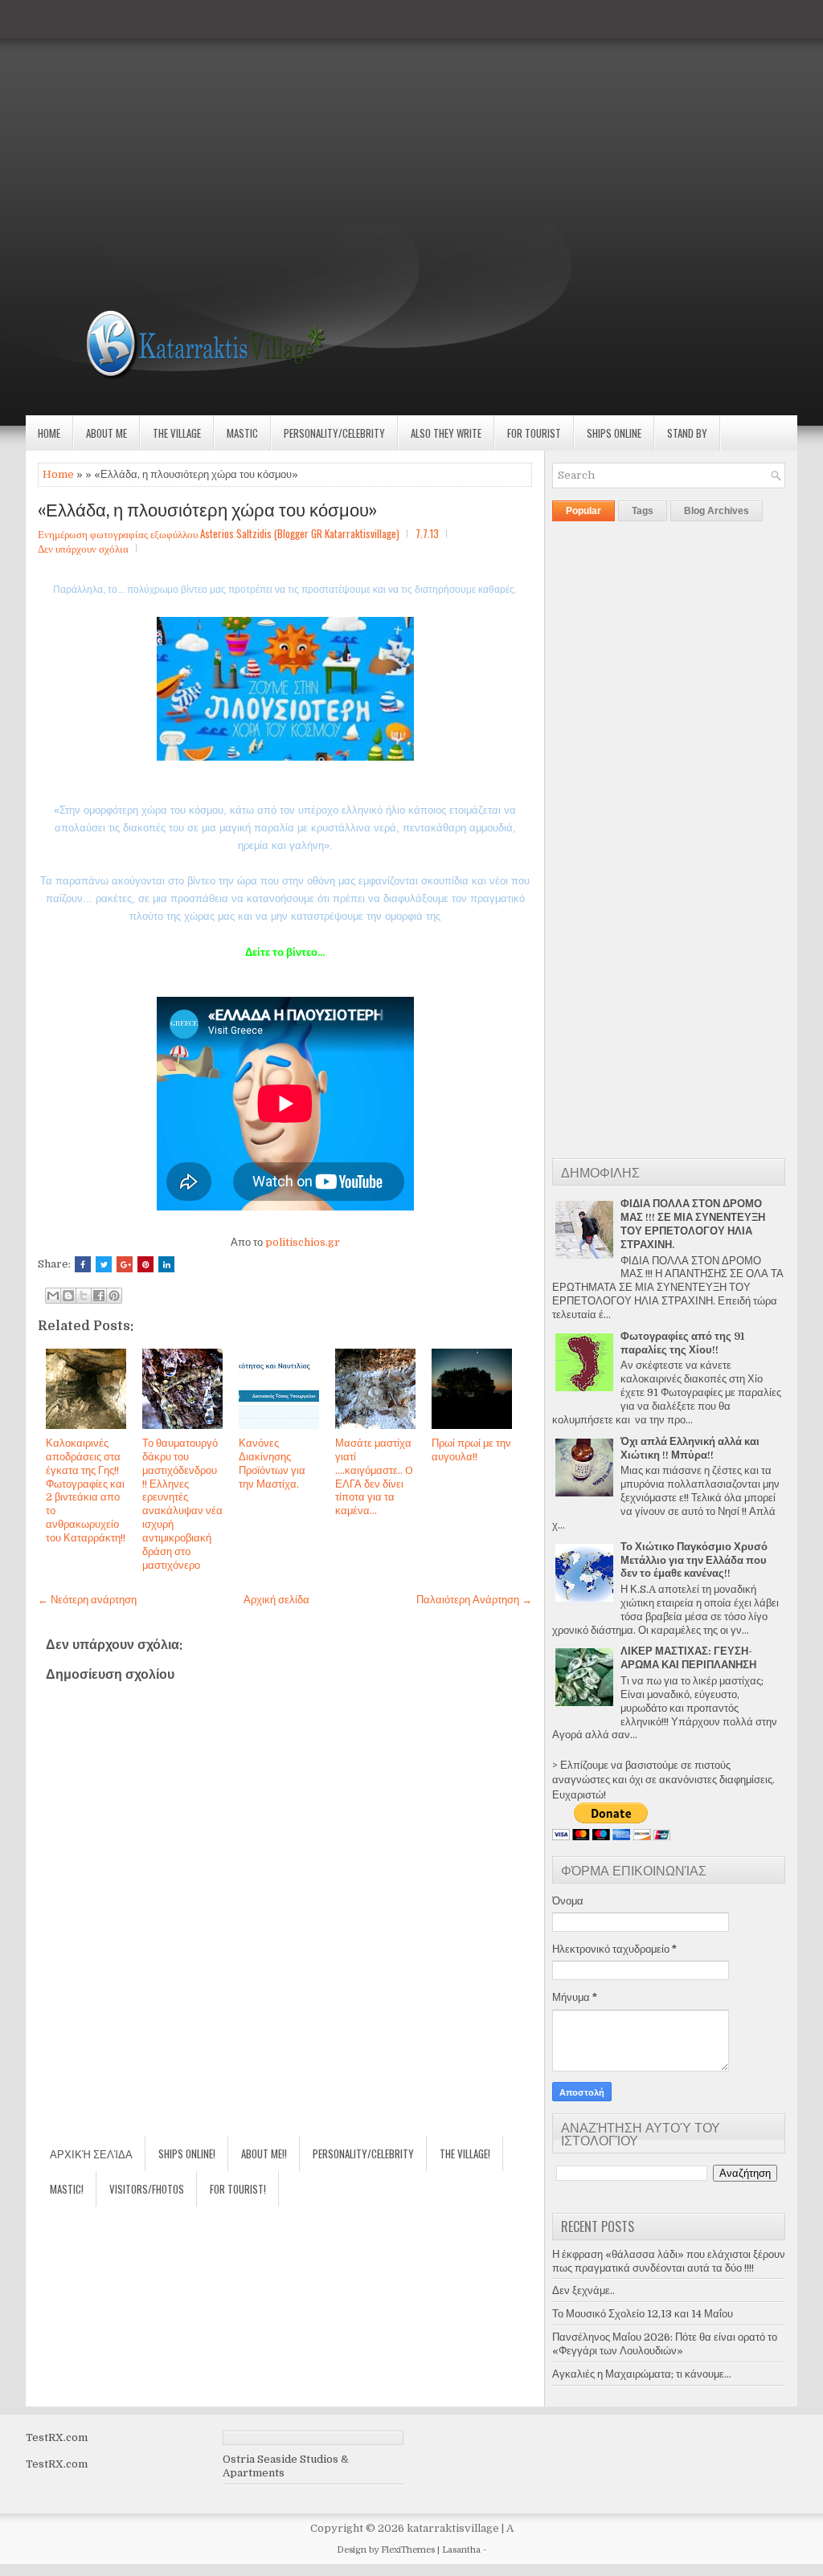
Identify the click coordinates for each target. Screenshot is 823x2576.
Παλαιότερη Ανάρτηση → (474, 1600)
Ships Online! (187, 2153)
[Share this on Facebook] (83, 1264)
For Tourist (534, 433)
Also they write (446, 433)
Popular (583, 511)
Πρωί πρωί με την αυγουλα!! (471, 1450)
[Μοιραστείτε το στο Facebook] (99, 1296)
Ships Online (614, 433)
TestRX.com (57, 2437)
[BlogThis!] (68, 1296)
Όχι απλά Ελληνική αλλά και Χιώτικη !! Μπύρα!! (690, 1448)
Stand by (687, 433)
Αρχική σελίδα (276, 1600)
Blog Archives (717, 511)
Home (49, 433)
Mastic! (67, 2189)
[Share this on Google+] (125, 1264)
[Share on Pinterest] (145, 1264)
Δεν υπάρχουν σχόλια (83, 548)
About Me (106, 433)
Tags (643, 511)
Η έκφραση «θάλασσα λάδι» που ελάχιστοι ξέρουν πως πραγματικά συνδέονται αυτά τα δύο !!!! (669, 2261)
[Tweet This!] (104, 1264)
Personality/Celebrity (334, 433)
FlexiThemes (408, 2550)
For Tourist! (238, 2189)
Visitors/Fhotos (147, 2189)
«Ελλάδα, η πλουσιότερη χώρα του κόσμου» (207, 508)
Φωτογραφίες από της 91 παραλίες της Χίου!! (682, 1343)
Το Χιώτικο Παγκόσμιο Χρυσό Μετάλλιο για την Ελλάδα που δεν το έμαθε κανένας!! (694, 1560)
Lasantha (461, 2550)
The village (177, 433)
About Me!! (264, 2153)
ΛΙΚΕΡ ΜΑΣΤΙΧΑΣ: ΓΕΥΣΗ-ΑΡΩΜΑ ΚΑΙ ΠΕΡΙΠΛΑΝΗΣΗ (688, 1658)
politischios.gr (303, 1242)
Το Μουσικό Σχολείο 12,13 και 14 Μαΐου (643, 2314)
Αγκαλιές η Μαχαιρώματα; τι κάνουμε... (642, 2374)
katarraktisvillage (453, 2528)
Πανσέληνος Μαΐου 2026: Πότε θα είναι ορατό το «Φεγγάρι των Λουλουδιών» (665, 2344)
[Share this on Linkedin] (166, 1264)
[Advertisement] (411, 112)
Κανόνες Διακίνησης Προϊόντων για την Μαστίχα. (272, 1464)
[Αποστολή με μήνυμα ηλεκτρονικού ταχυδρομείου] (53, 1296)
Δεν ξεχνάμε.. (583, 2290)
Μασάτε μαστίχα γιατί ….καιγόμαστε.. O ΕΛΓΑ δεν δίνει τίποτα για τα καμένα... (374, 1477)
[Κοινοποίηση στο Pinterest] (114, 1296)
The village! (465, 2153)
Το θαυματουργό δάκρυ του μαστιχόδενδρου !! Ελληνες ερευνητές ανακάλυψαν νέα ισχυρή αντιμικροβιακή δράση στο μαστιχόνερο (182, 1504)
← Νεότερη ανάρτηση (87, 1600)
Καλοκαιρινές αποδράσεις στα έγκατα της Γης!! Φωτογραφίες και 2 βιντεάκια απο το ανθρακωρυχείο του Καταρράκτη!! (86, 1490)
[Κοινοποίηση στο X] (84, 1296)
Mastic (242, 433)
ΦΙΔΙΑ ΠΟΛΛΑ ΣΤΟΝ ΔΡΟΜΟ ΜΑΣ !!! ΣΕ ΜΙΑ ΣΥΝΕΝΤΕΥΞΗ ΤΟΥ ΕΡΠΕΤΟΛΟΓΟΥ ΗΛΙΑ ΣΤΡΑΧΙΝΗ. (693, 1224)
